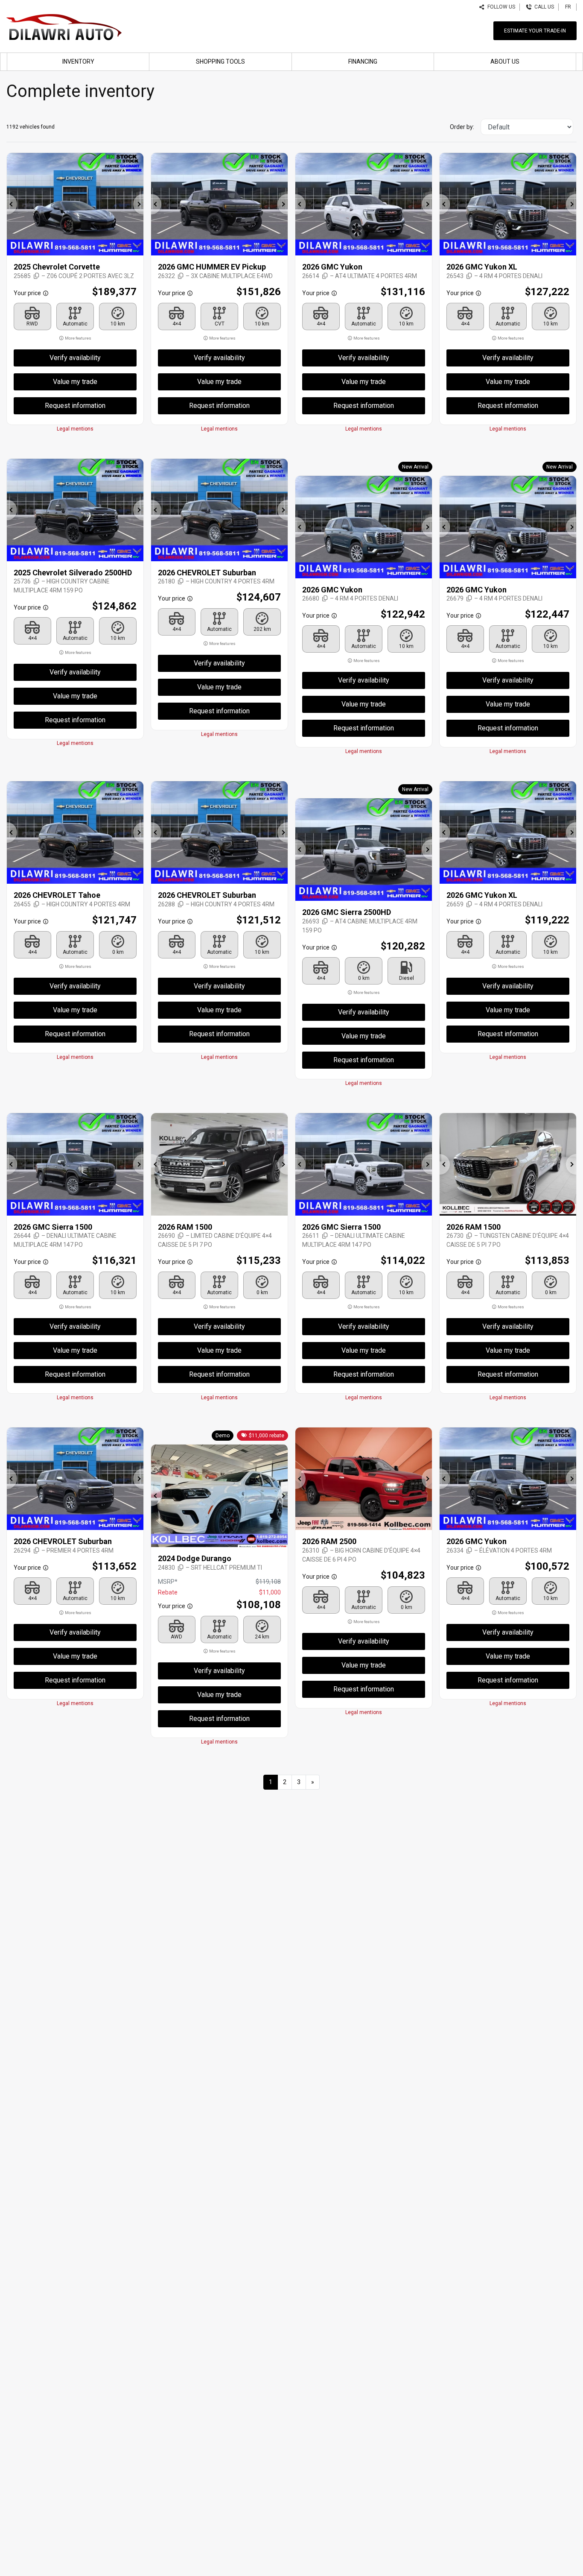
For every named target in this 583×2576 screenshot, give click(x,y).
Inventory (78, 62)
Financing (363, 62)
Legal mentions (75, 429)
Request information (75, 406)
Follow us (500, 7)
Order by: (462, 127)
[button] (12, 204)
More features (78, 338)
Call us (543, 7)
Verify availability (75, 358)
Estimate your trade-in (535, 31)
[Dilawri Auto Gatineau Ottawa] (64, 26)
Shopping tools (220, 62)
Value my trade (75, 382)
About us (505, 62)
